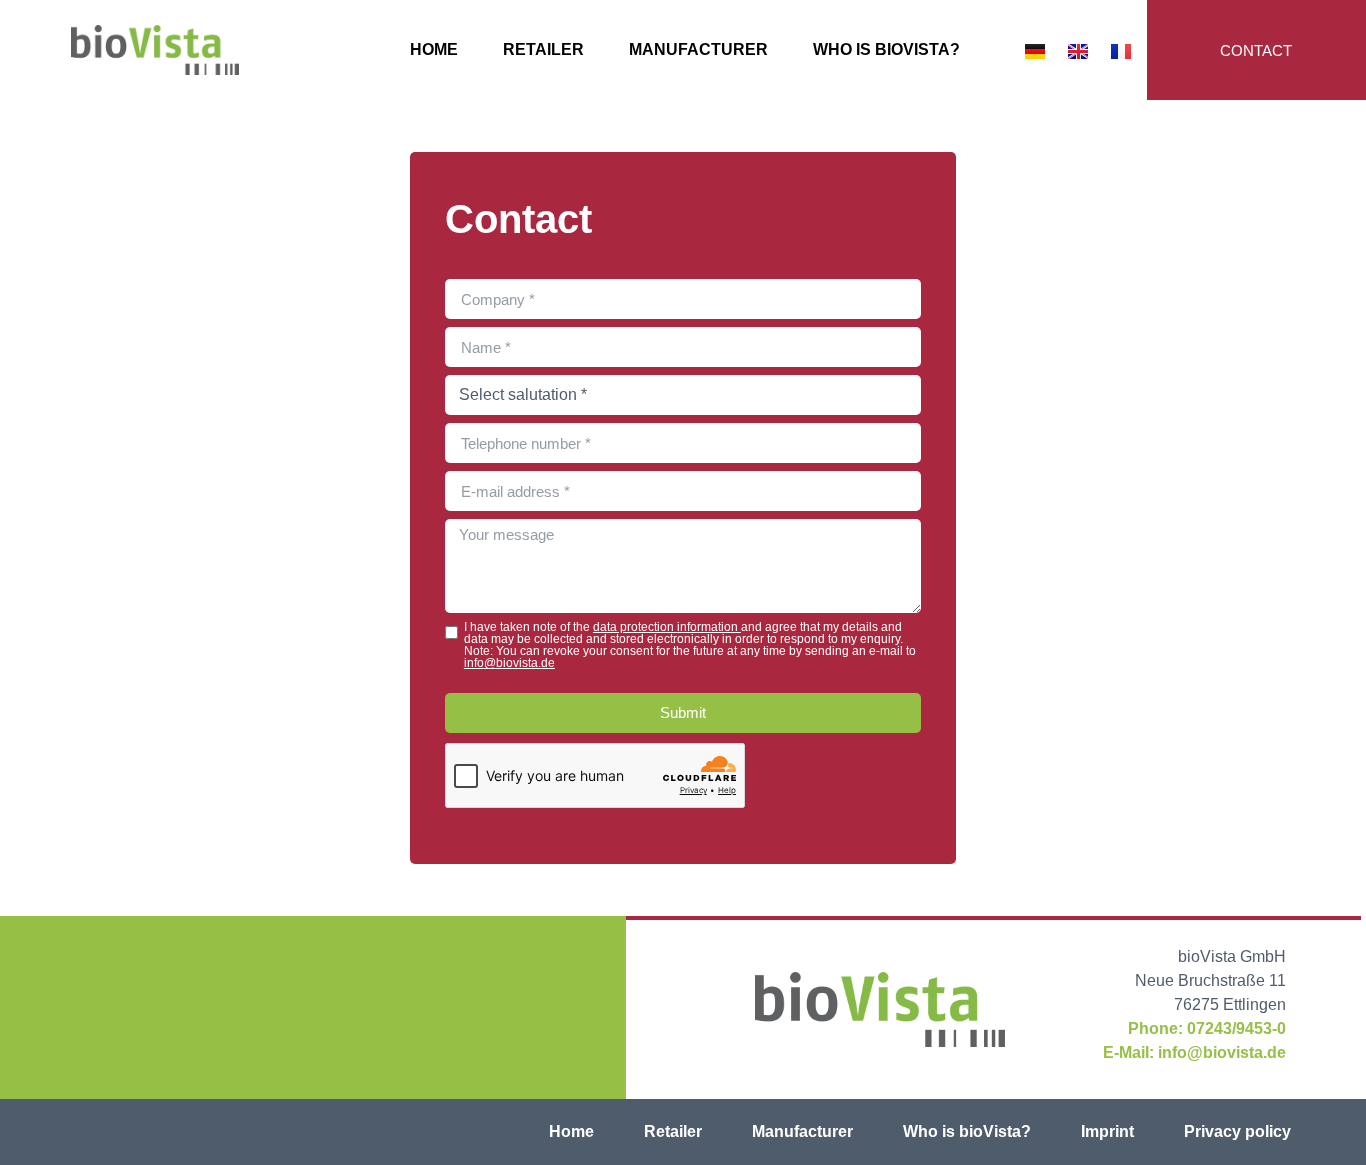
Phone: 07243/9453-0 (1207, 1028)
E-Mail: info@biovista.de (1194, 1052)
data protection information (667, 627)
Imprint (1107, 1131)
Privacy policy (1237, 1131)
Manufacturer (698, 49)
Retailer (543, 49)
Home (434, 49)
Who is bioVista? (886, 49)
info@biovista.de (509, 663)
